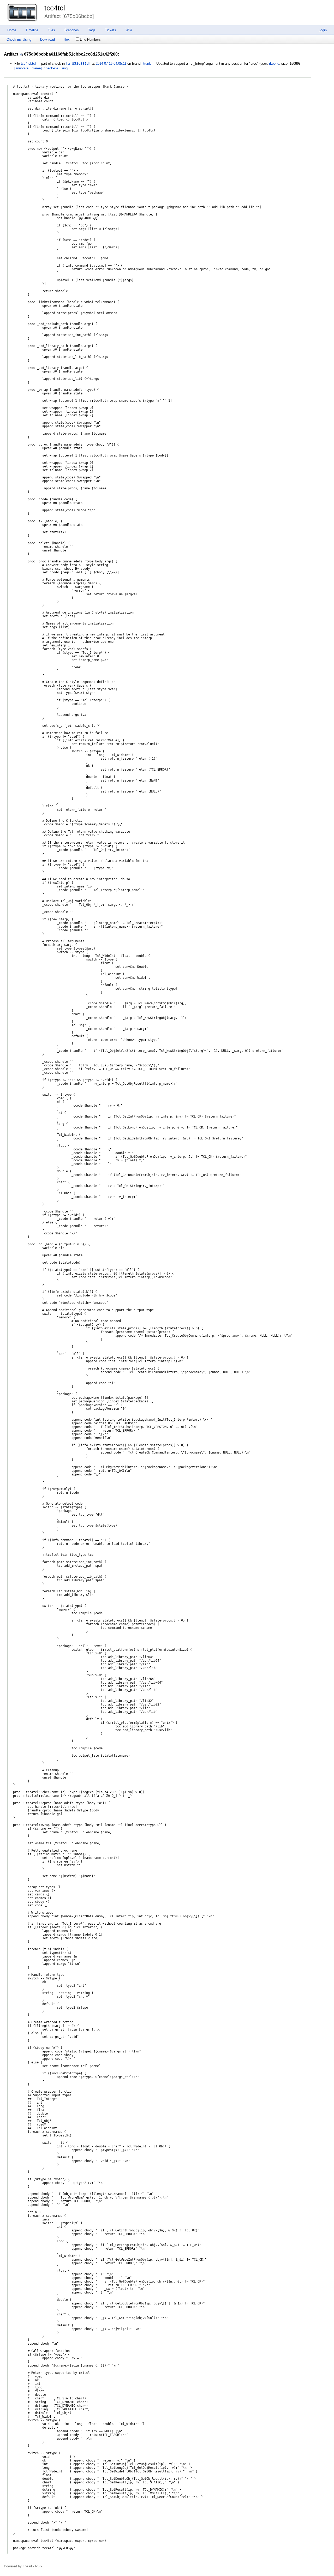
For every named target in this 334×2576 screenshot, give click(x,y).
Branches (72, 30)
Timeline (32, 30)
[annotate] (22, 68)
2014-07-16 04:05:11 (111, 64)
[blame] (36, 68)
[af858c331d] (78, 64)
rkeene (274, 64)
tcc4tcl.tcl (28, 64)
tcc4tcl (55, 8)
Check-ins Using (19, 40)
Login (323, 30)
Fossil (27, 2566)
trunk (147, 64)
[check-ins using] (56, 68)
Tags (92, 30)
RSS (38, 2566)
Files (51, 30)
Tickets (111, 30)
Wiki (129, 30)
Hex (67, 40)
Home (12, 30)
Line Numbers (90, 40)
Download (47, 40)
